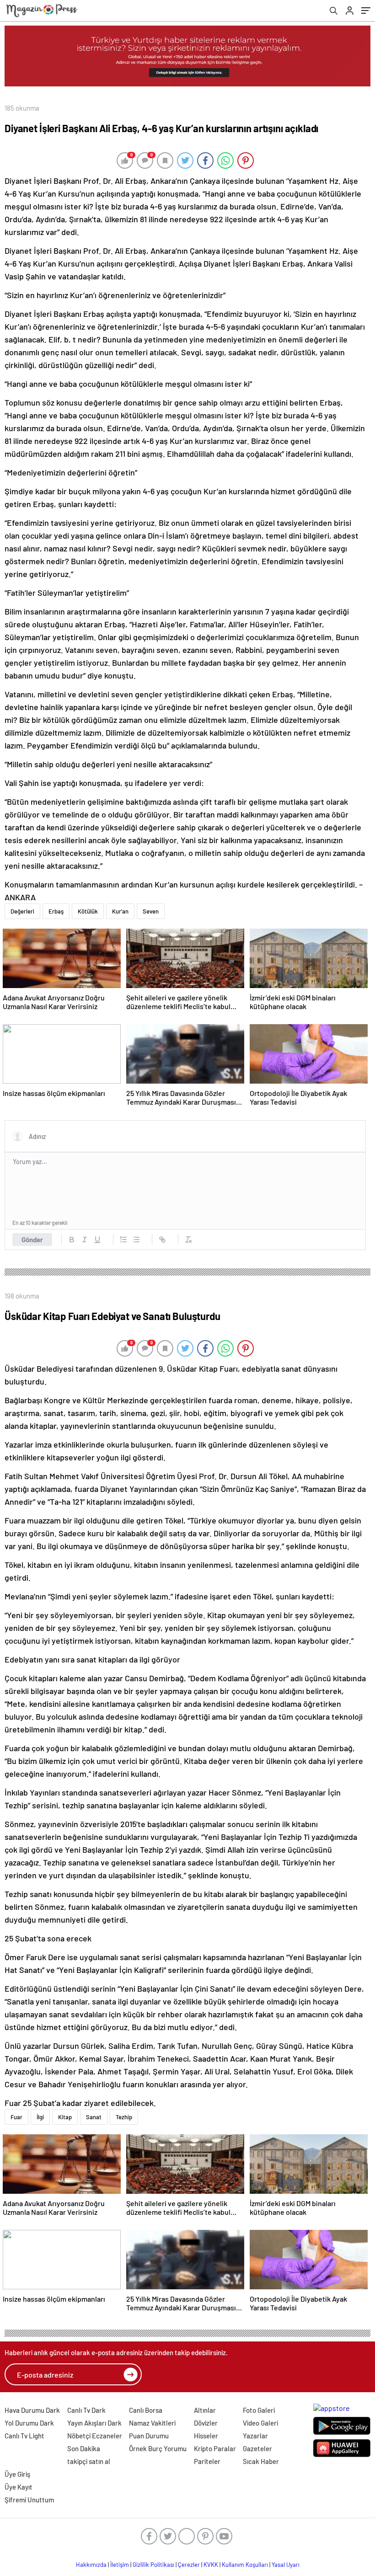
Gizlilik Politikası (153, 2565)
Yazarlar (255, 2436)
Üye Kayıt (19, 2487)
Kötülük (88, 911)
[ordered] (123, 1240)
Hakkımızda (91, 2565)
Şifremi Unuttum (29, 2500)
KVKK (211, 2565)
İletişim (120, 2565)
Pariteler (207, 2461)
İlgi (40, 2117)
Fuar (16, 2117)
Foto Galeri (259, 2410)
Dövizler (206, 2423)
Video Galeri (260, 2423)
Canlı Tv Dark (86, 2410)
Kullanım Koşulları (245, 2565)
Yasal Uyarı (286, 2565)
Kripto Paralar (215, 2448)
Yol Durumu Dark (29, 2423)
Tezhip (124, 2117)
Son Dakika (84, 2448)
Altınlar (205, 2410)
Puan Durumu (149, 2436)
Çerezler (189, 2565)
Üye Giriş (17, 2474)
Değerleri (22, 911)
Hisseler (206, 2436)
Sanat (94, 2117)
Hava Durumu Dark (32, 2410)
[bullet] (136, 1240)
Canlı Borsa (146, 2410)
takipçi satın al (89, 2461)
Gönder (32, 1240)
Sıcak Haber (261, 2461)
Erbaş (56, 911)
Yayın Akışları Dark (94, 2423)
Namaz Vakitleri (152, 2423)
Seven (151, 911)
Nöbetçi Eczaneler (95, 2436)
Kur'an (120, 911)
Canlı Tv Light (24, 2436)
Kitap (65, 2117)
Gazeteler (257, 2448)
